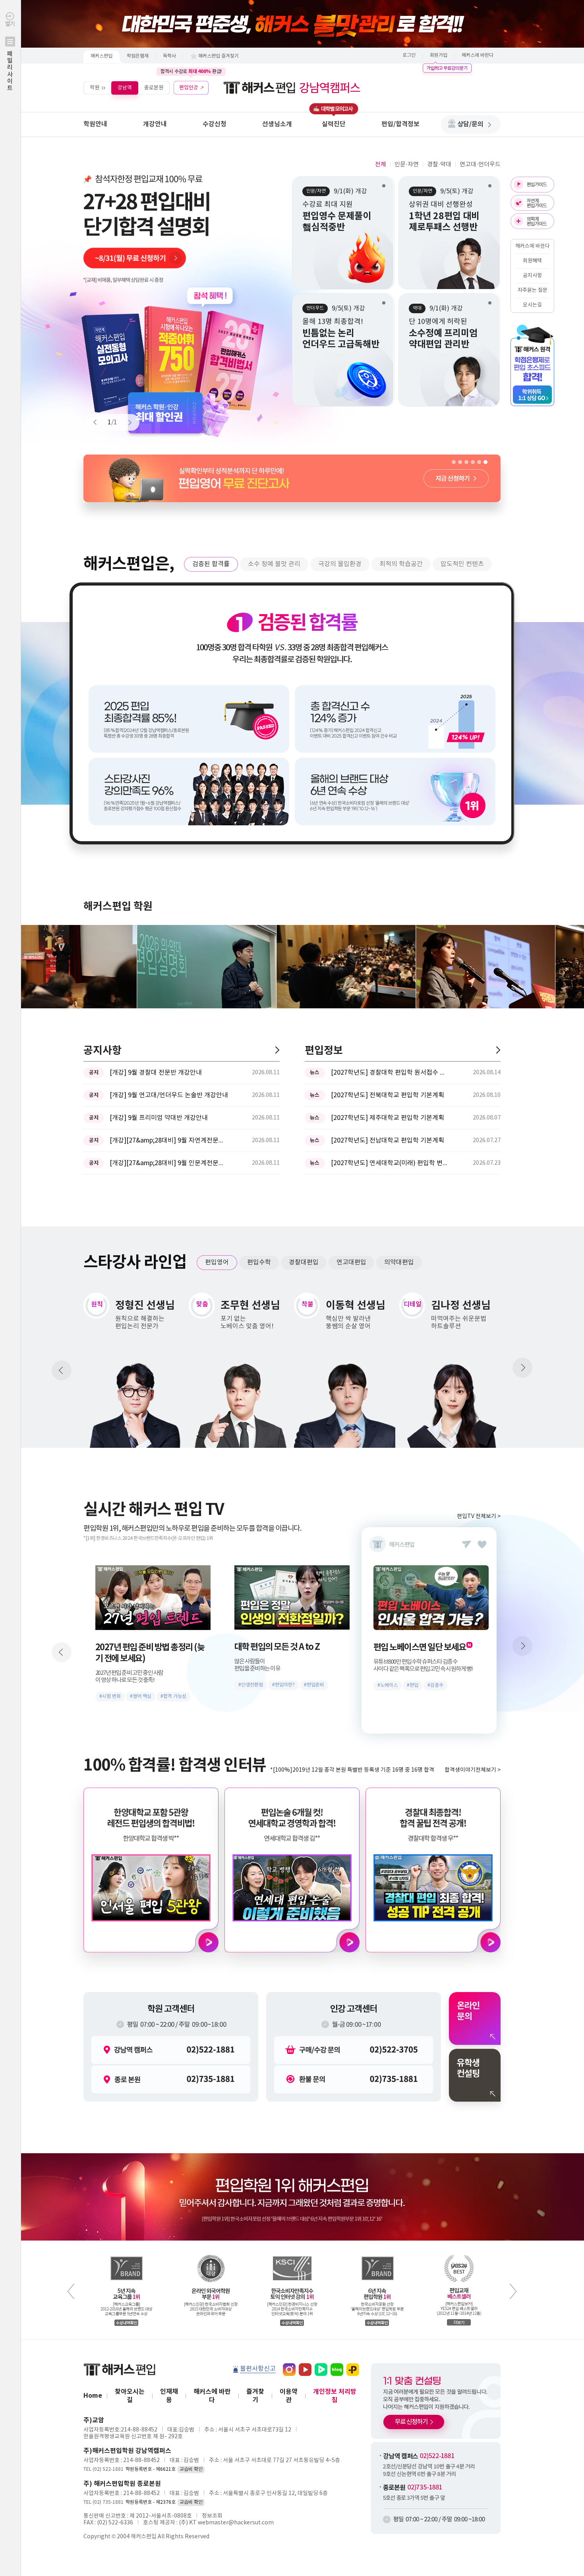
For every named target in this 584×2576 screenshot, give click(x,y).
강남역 (125, 88)
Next (126, 422)
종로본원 (154, 88)
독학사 (169, 56)
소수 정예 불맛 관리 (274, 564)
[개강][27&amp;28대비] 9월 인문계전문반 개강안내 (169, 1163)
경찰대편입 (304, 1262)
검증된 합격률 (211, 564)
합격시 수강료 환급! (191, 71)
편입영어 (217, 1262)
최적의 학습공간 (401, 564)
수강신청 (215, 124)
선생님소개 (277, 124)
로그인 (409, 55)
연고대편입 (351, 1262)
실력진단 (334, 124)
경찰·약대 (439, 165)
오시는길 (532, 305)
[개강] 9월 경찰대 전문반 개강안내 (156, 1073)
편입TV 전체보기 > (479, 1516)
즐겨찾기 (255, 2396)
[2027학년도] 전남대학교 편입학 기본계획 (388, 1141)
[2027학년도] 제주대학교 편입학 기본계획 (388, 1118)
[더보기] (277, 1050)
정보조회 (212, 2516)
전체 (381, 165)
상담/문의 (470, 124)
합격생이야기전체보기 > (473, 1770)
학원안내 (95, 124)
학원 (95, 88)
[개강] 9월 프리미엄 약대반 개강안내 (159, 1118)
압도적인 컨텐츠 (462, 564)
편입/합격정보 (400, 124)
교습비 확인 (191, 2469)
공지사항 (532, 276)
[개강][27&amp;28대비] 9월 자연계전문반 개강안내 (169, 1141)
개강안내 (155, 124)
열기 (10, 56)
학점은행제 (138, 56)
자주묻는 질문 (533, 290)
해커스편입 (102, 56)
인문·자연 (407, 165)
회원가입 (439, 55)
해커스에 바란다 (478, 55)
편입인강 (189, 88)
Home (93, 2396)
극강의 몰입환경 (340, 564)
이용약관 (289, 2396)
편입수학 (259, 1262)
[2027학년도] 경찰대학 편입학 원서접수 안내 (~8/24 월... (391, 1073)
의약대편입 (399, 1262)
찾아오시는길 (130, 2396)
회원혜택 (532, 261)
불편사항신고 (258, 2369)
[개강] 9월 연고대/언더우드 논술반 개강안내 (169, 1095)
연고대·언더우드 (480, 165)
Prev (99, 422)
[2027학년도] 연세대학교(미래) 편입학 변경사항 (391, 1163)
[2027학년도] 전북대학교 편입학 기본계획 (388, 1095)
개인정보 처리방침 (335, 2396)
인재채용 (169, 2396)
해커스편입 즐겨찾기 (219, 56)
